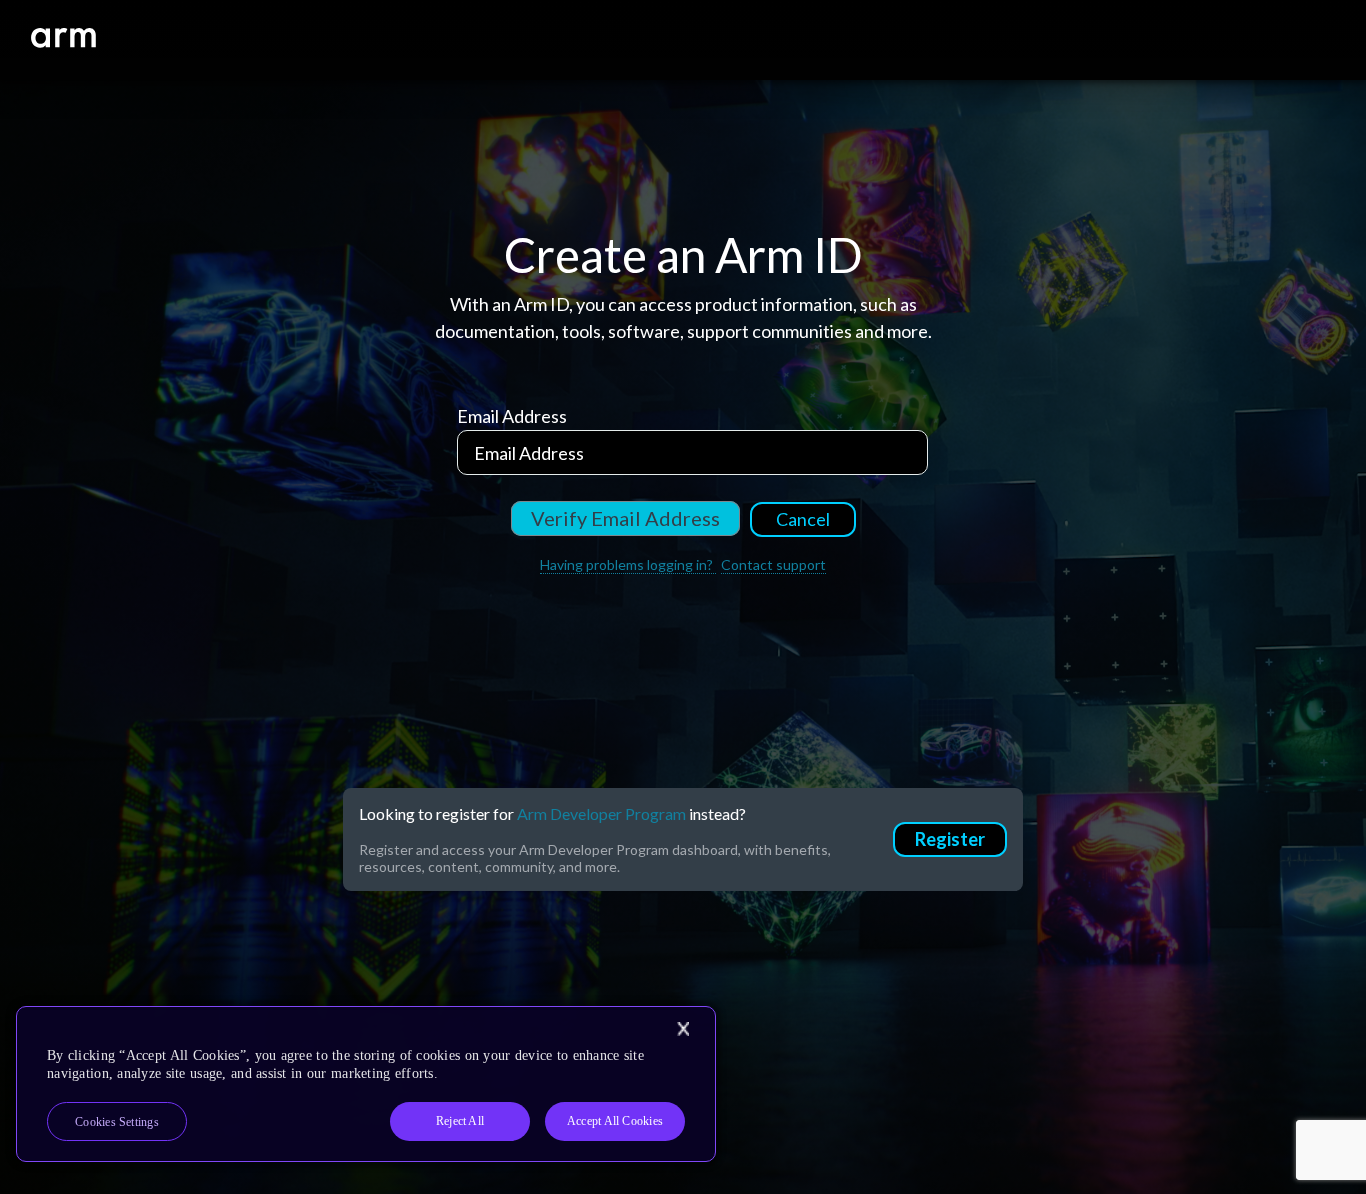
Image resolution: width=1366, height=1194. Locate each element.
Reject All (460, 1121)
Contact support (773, 564)
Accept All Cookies (615, 1121)
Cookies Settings (117, 1122)
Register (950, 839)
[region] (366, 1084)
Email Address (512, 416)
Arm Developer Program (601, 813)
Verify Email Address (625, 518)
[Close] (683, 1029)
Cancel (803, 519)
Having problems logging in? (628, 564)
